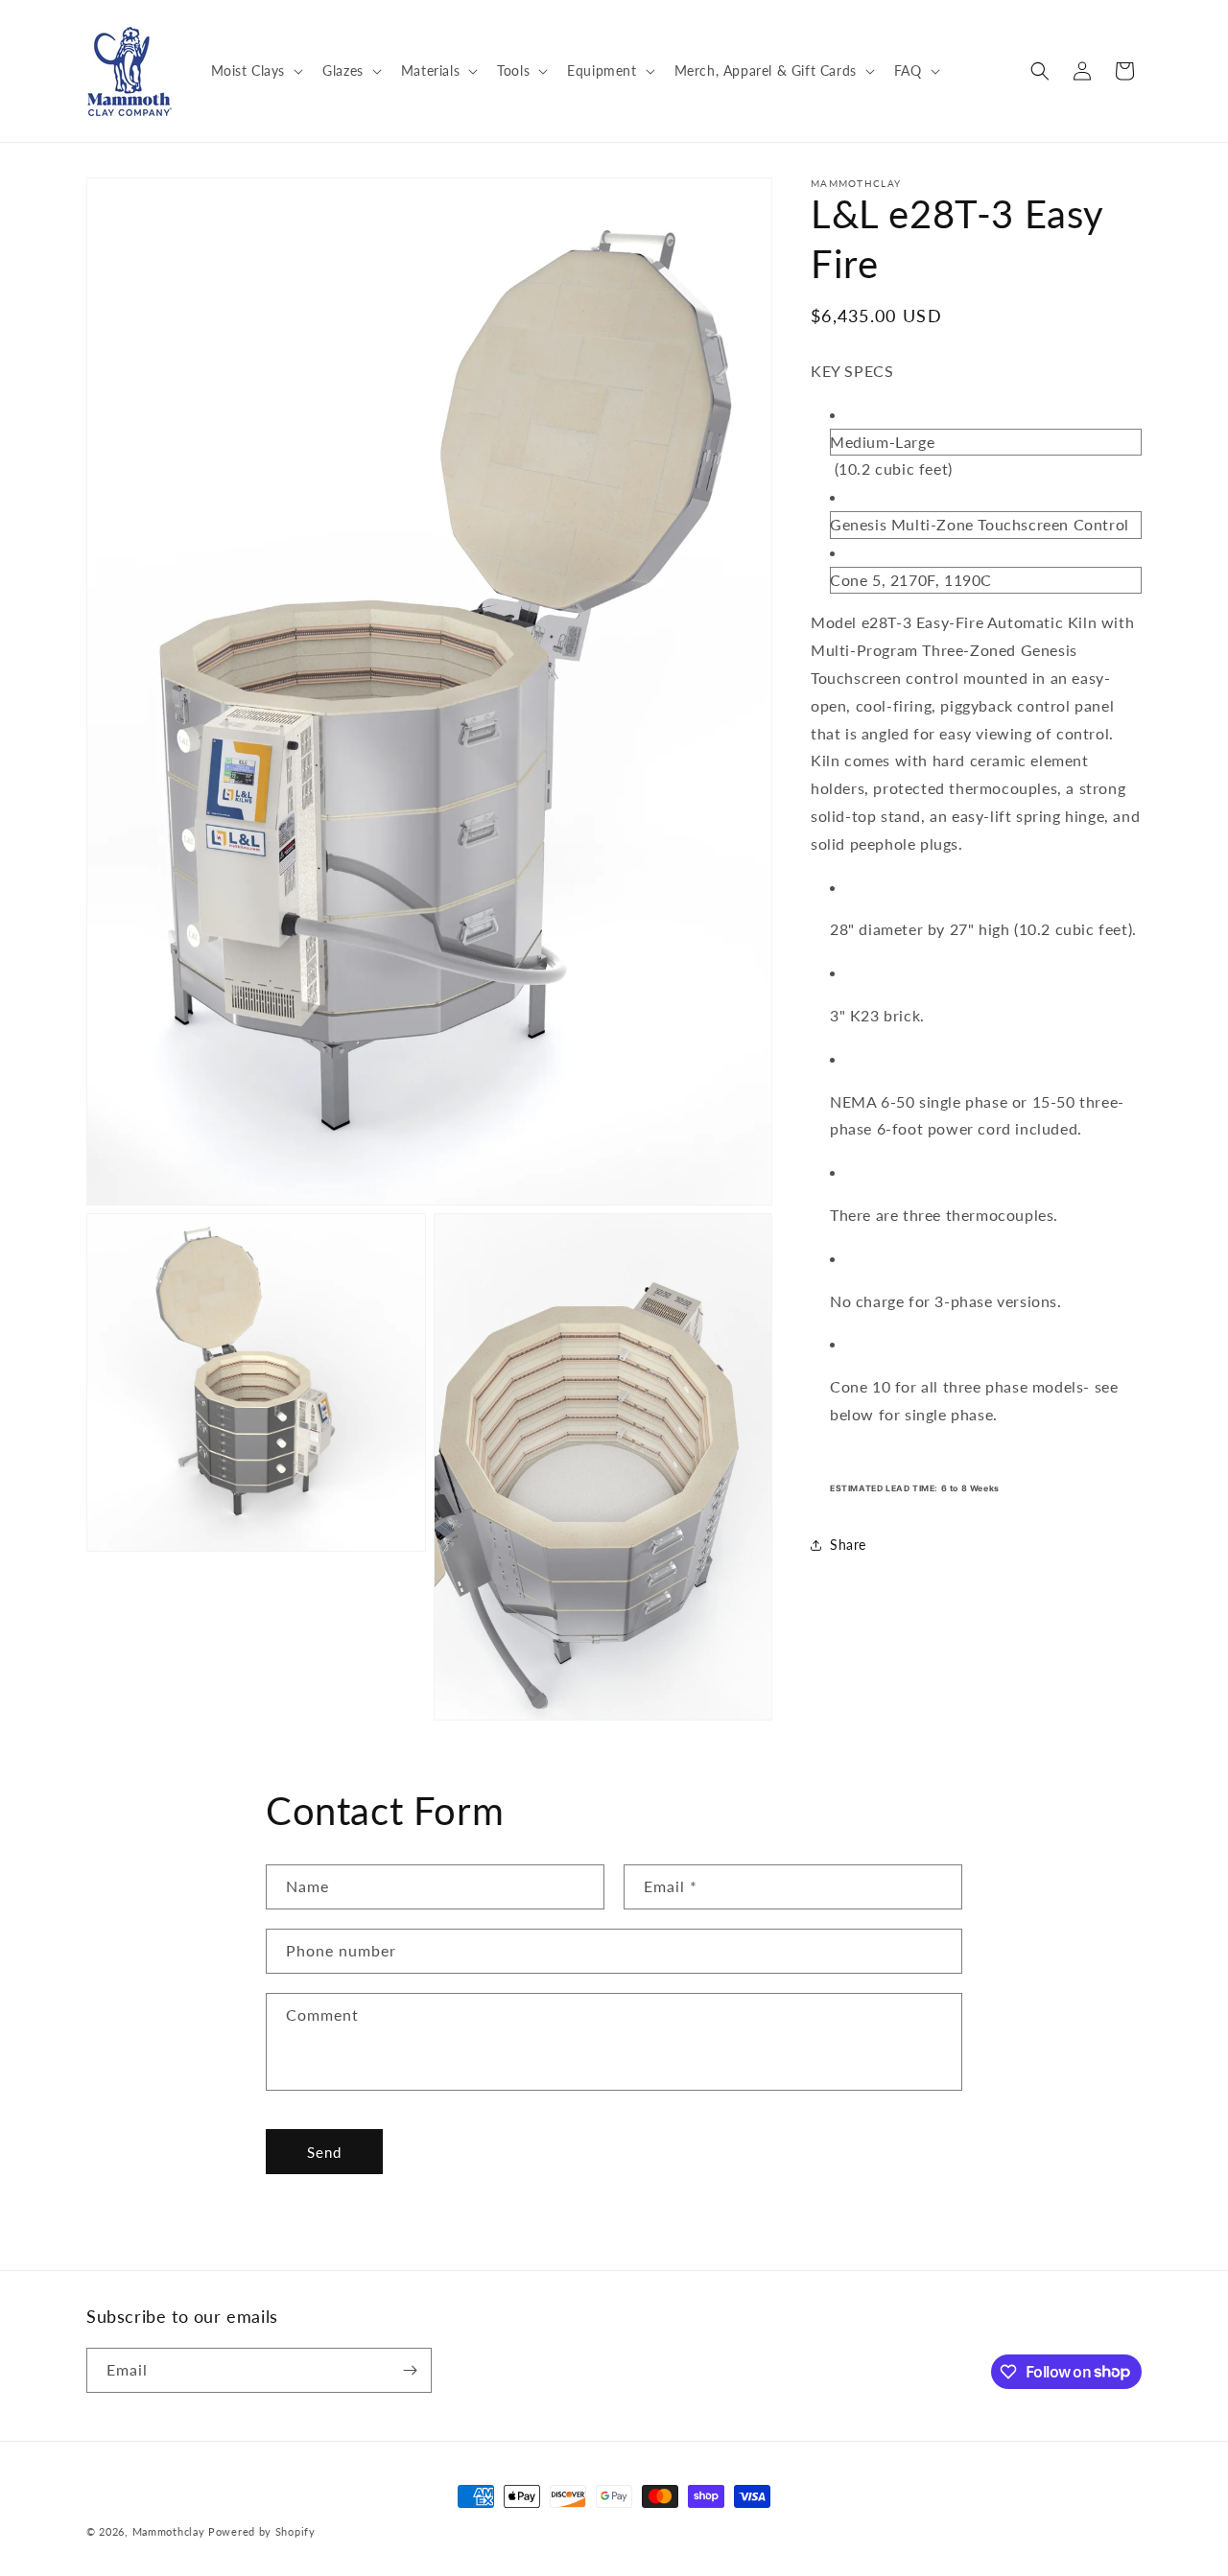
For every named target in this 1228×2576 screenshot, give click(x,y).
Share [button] (848, 1545)
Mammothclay (169, 2531)
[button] (256, 71)
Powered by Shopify (262, 2531)
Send (324, 2152)
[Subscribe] (410, 2370)
